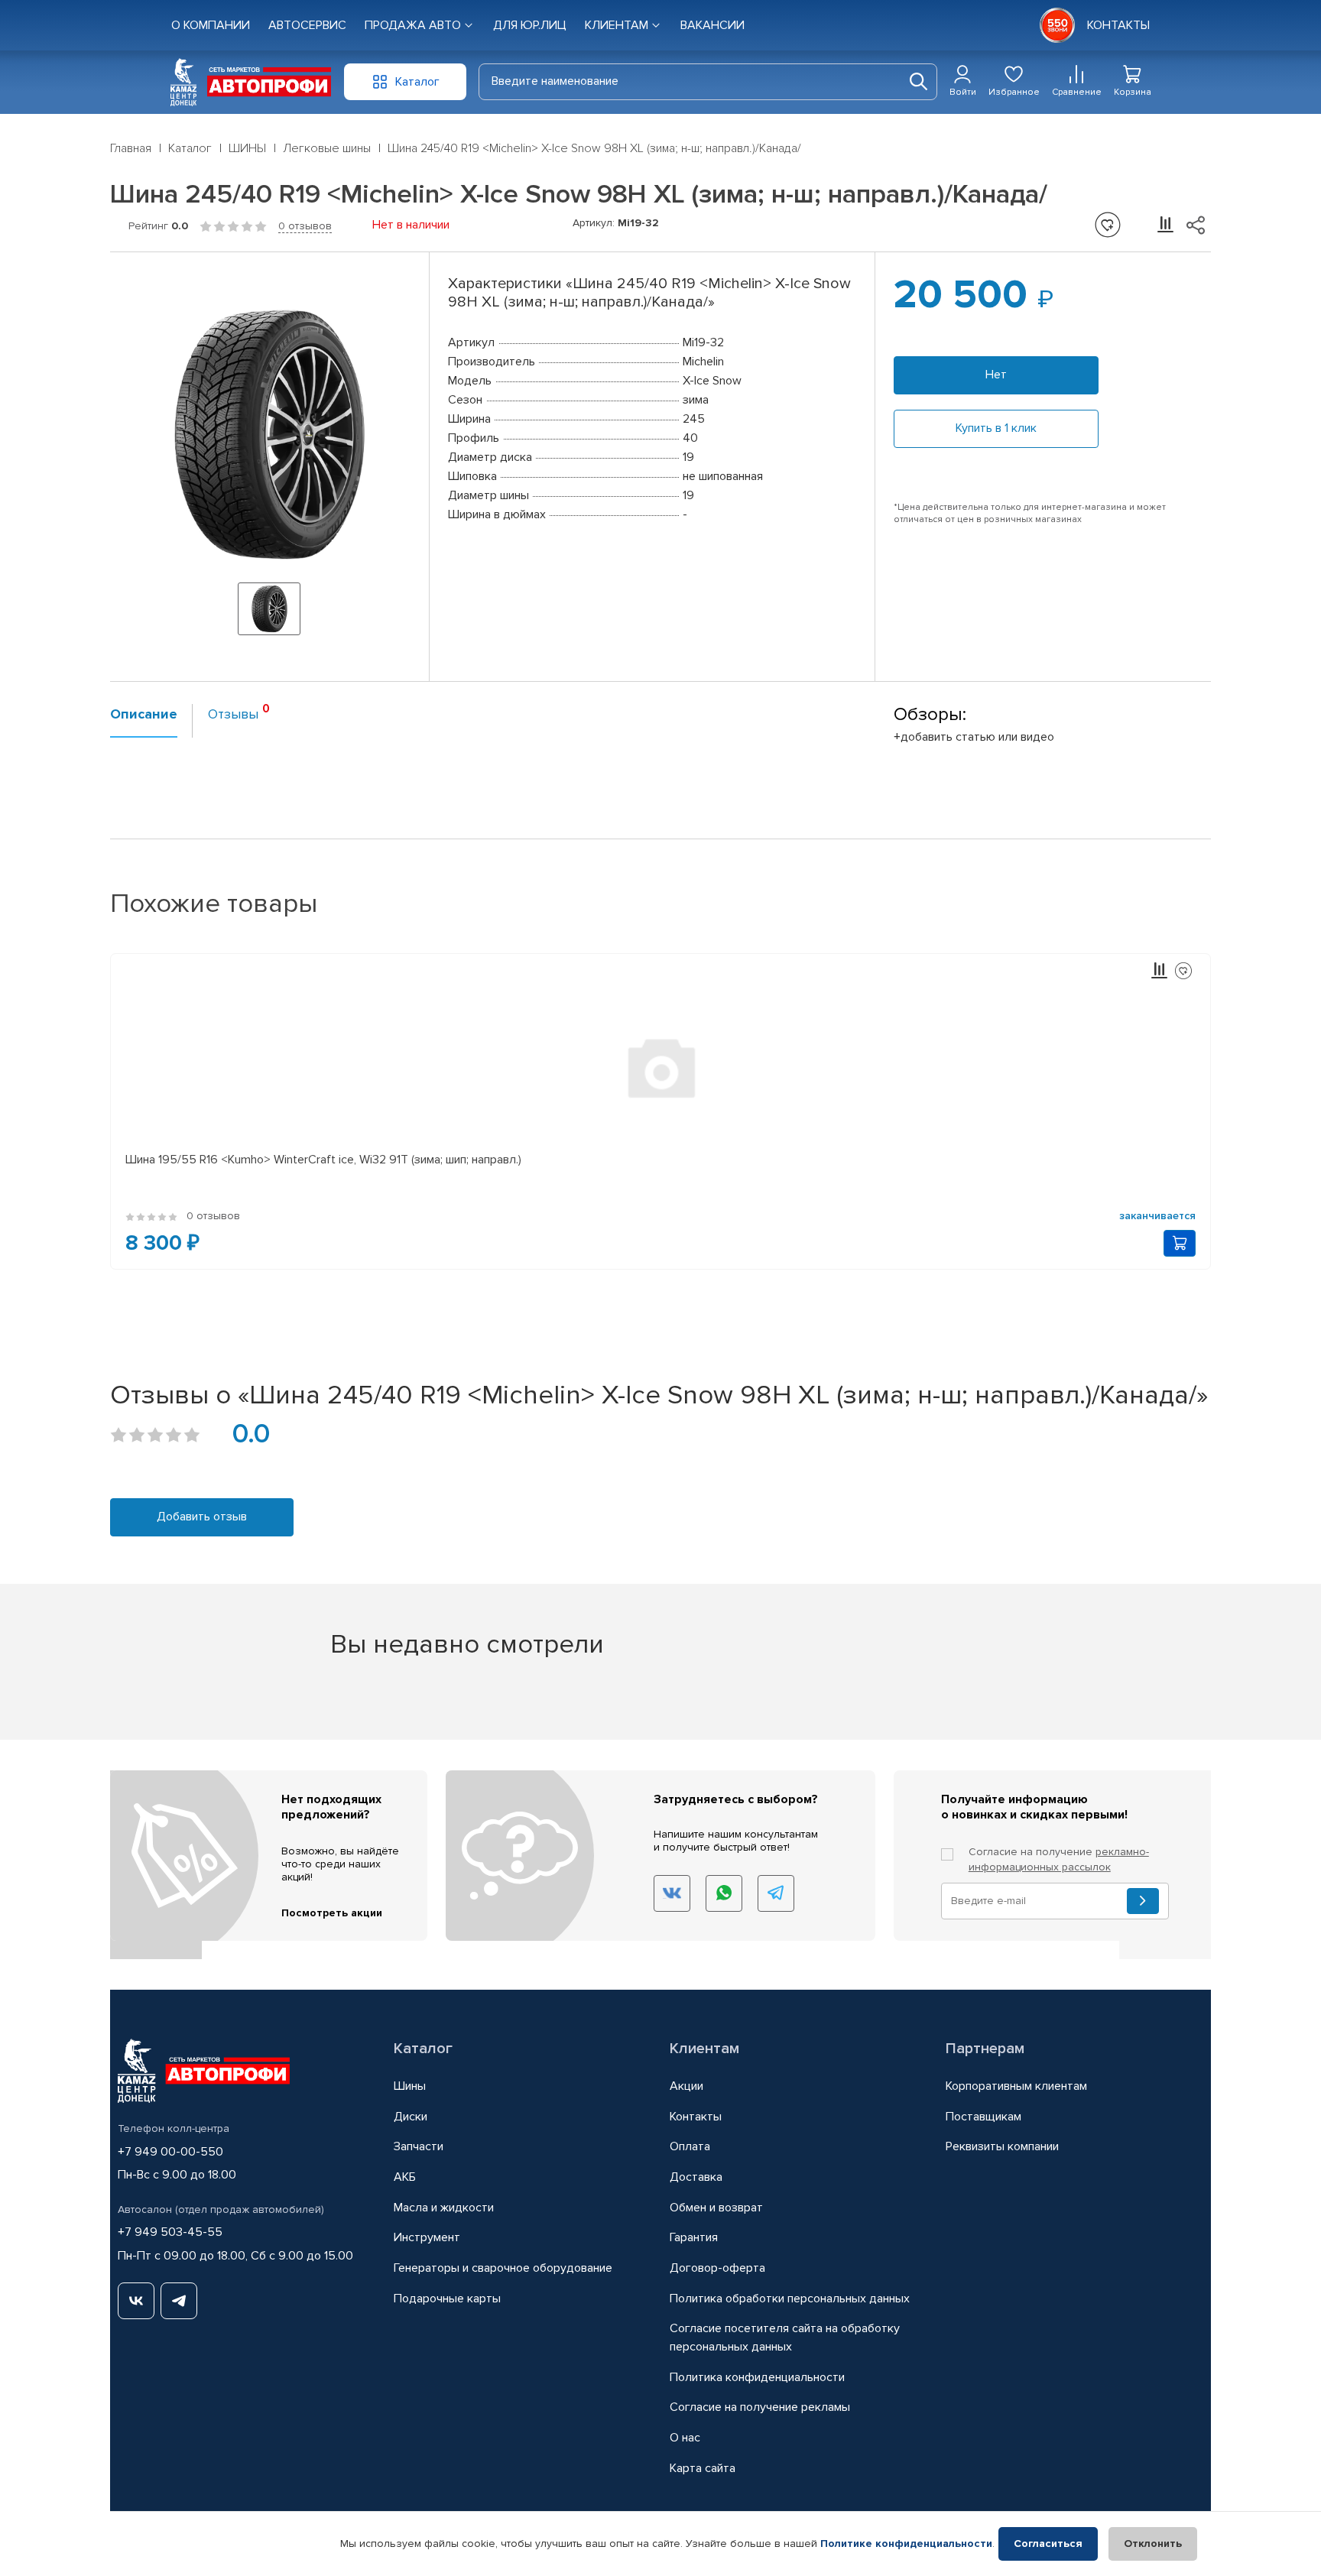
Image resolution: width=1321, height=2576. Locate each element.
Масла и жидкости (444, 2208)
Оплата (690, 2146)
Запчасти (419, 2146)
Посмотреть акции (332, 1913)
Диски (411, 2117)
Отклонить (1153, 2544)
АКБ (405, 2177)
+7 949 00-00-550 (170, 2152)
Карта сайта (703, 2468)
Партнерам (985, 2049)
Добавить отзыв (202, 1517)
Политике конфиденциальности (906, 2544)
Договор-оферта (717, 2268)
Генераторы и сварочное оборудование (503, 2268)
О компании (211, 25)
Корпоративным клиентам (1016, 2086)
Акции (686, 2086)
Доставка (696, 2177)
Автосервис (307, 25)
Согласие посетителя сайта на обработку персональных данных (785, 2338)
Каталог (423, 2049)
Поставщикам (983, 2117)
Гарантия (694, 2237)
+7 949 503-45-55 (170, 2232)
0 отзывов (305, 226)
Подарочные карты (447, 2299)
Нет (996, 375)
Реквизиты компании (1002, 2146)
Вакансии (712, 25)
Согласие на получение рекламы (760, 2407)
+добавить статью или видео (974, 737)
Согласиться (1048, 2544)
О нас (685, 2438)
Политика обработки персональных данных (790, 2299)
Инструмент (427, 2237)
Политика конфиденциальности (757, 2377)
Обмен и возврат (716, 2208)
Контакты (696, 2117)
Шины (410, 2086)
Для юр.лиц (530, 25)
